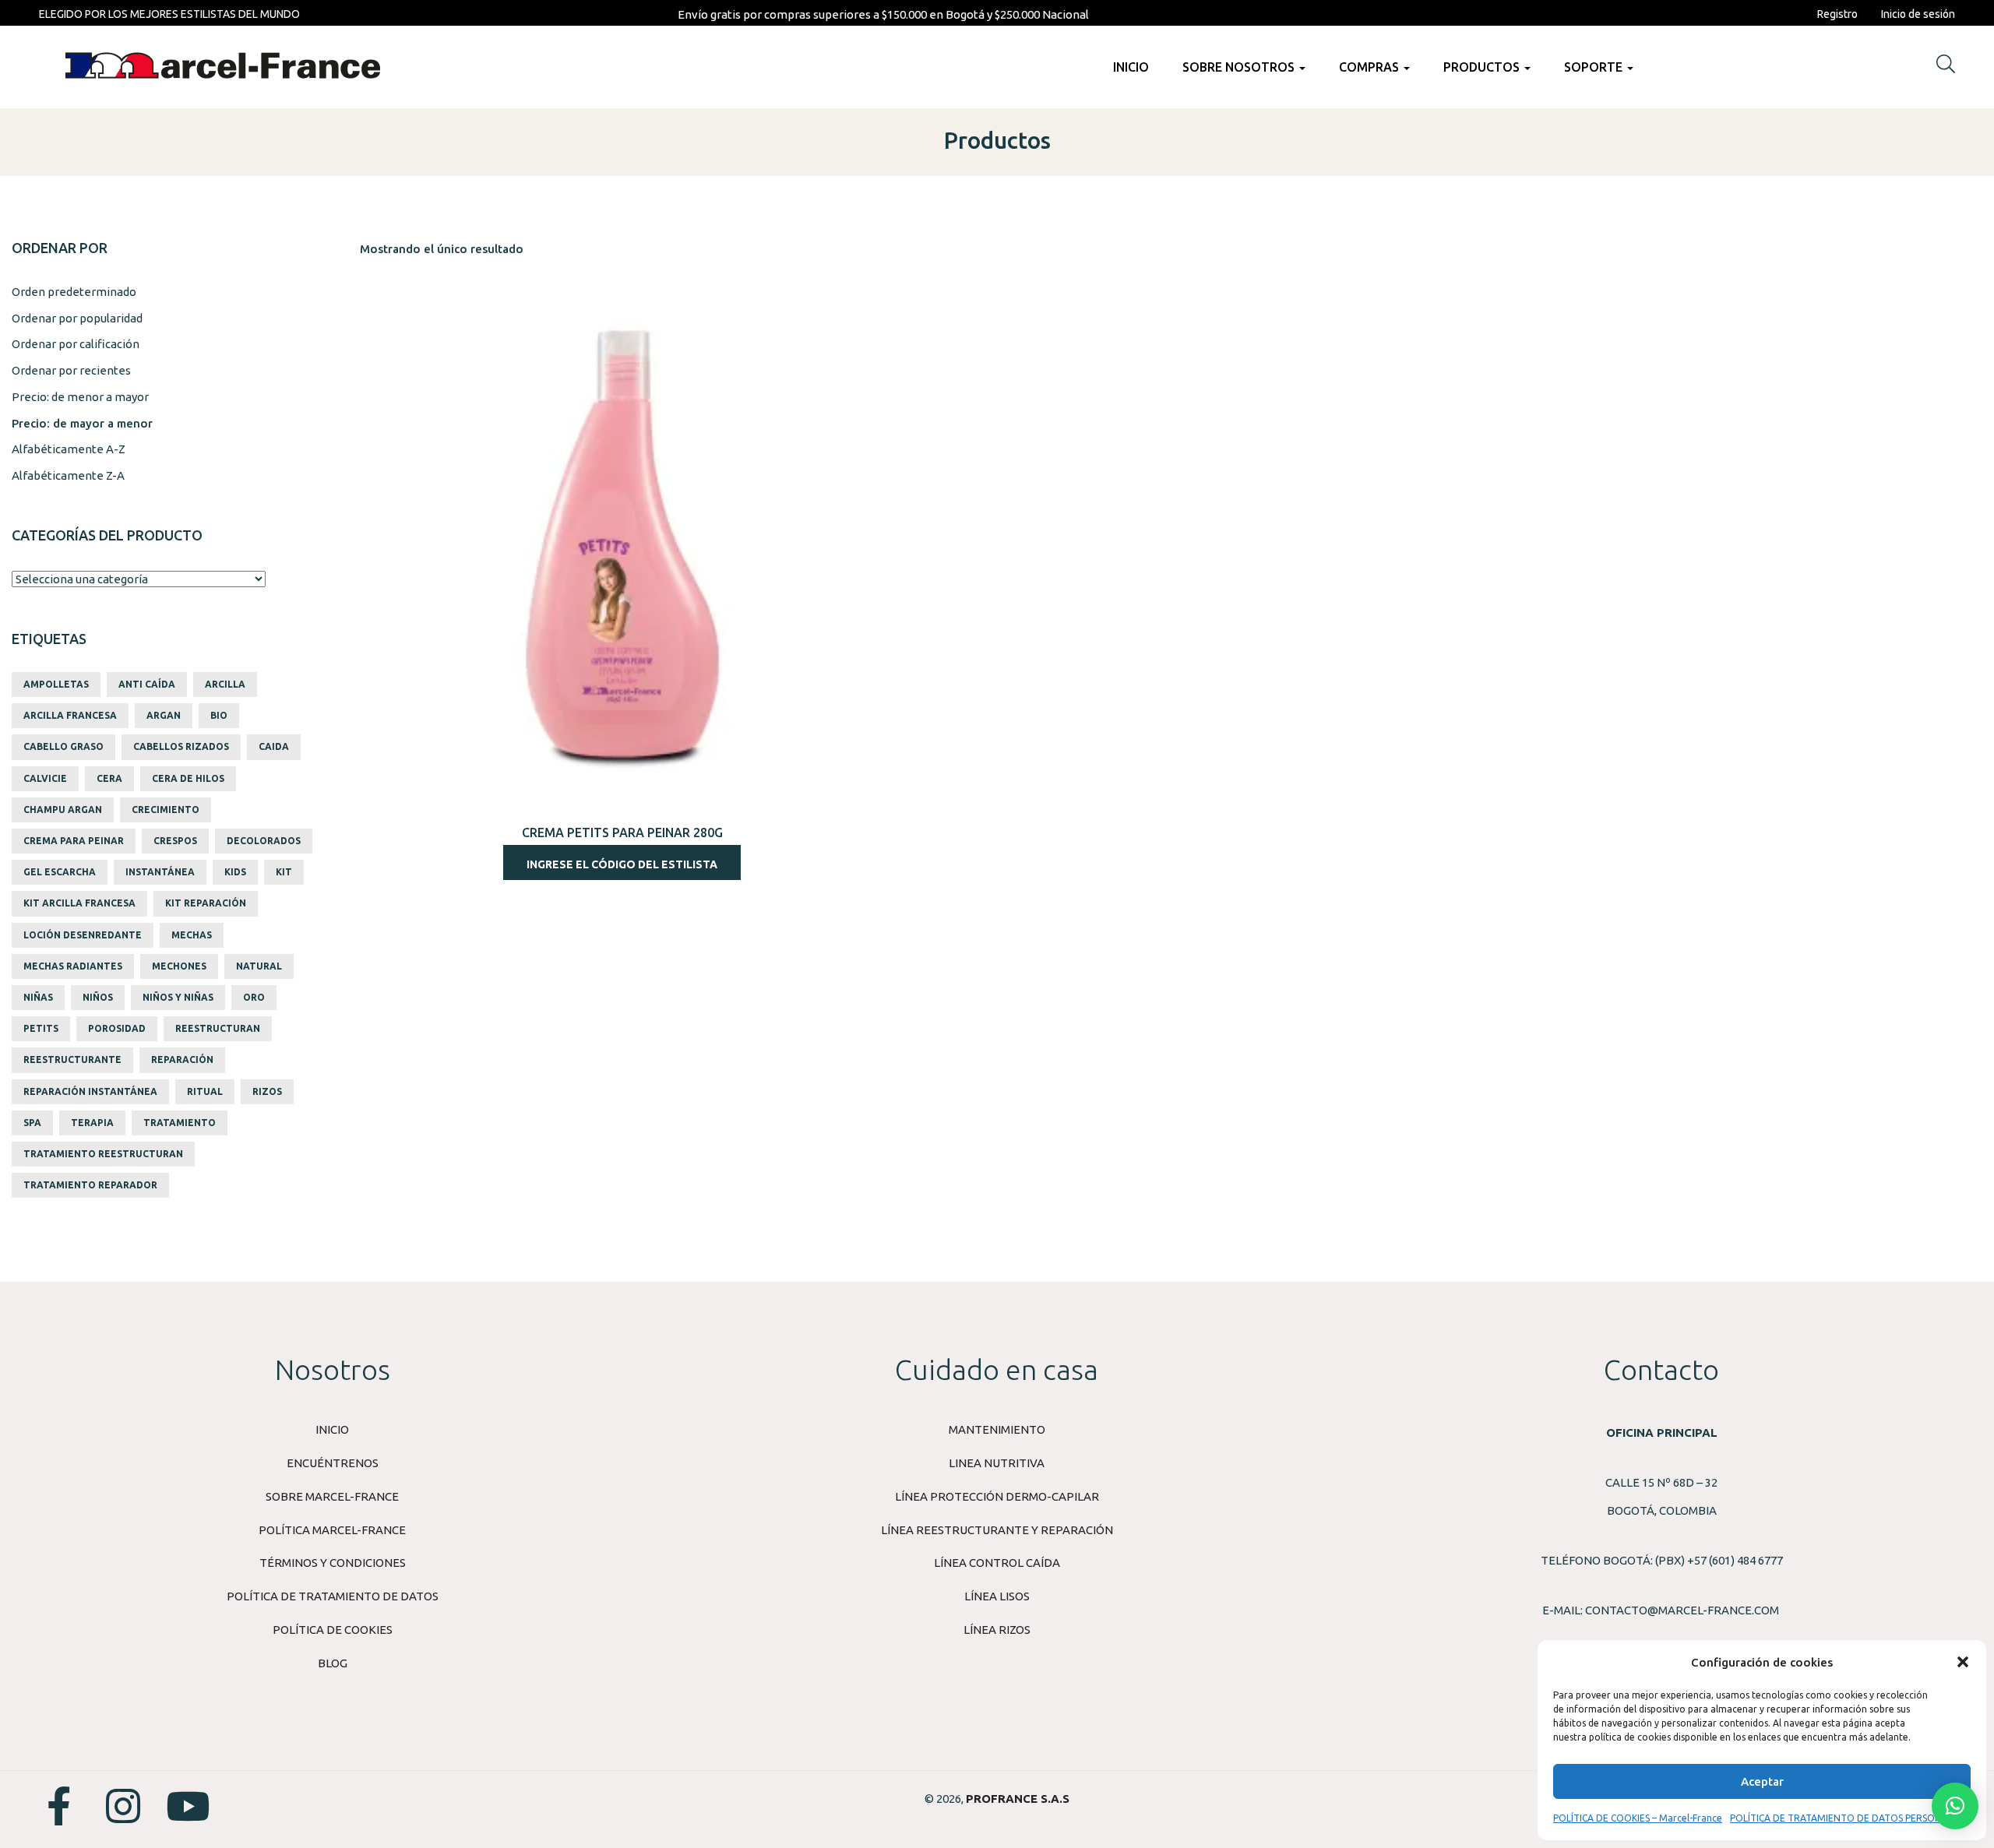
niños (98, 997)
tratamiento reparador (90, 1185)
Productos (1483, 67)
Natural (259, 966)
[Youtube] (188, 1806)
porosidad (117, 1028)
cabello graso (63, 746)
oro (254, 997)
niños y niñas (178, 997)
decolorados (264, 841)
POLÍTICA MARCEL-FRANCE (332, 1530)
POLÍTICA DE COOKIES (333, 1630)
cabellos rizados (181, 746)
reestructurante (72, 1060)
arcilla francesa (70, 715)
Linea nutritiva (997, 1463)
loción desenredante (83, 935)
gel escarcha (60, 872)
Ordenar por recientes (71, 370)
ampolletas (56, 684)
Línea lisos (997, 1596)
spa (32, 1123)
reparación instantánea (90, 1091)
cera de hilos (188, 778)
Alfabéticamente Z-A (68, 475)
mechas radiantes (73, 966)
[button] (1963, 1662)
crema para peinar (74, 841)
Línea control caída (997, 1563)
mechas (192, 935)
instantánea (160, 872)
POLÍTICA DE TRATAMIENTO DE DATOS (333, 1596)
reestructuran (218, 1028)
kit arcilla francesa (79, 903)
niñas (38, 997)
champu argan (63, 810)
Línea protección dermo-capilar (997, 1496)
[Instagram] (123, 1806)
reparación (182, 1060)
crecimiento (166, 810)
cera (109, 778)
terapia (92, 1123)
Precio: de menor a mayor (80, 397)
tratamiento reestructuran (103, 1154)
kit (284, 872)
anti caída (147, 684)
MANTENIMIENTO (997, 1429)
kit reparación (206, 903)
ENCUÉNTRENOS (333, 1463)
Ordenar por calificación (76, 344)
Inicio (1131, 67)
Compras (1370, 67)
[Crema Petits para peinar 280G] (622, 546)
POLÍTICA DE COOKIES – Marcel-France (1638, 1818)
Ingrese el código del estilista (622, 864)
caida (274, 746)
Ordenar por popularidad (77, 318)
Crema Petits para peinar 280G (622, 832)
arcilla (225, 684)
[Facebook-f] (58, 1806)
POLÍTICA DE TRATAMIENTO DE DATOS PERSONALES (1846, 1818)
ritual (205, 1091)
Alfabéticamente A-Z (69, 449)
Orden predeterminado (74, 292)
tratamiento (180, 1123)
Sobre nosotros (1240, 67)
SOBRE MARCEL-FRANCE (332, 1496)
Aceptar (1762, 1781)
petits (41, 1028)
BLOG (333, 1663)
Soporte (1595, 67)
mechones (179, 966)
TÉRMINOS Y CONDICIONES (333, 1563)
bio (219, 715)
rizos (267, 1091)
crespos (175, 841)
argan (164, 715)
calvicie (45, 778)
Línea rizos (997, 1630)
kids (235, 872)
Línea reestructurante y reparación (997, 1530)
